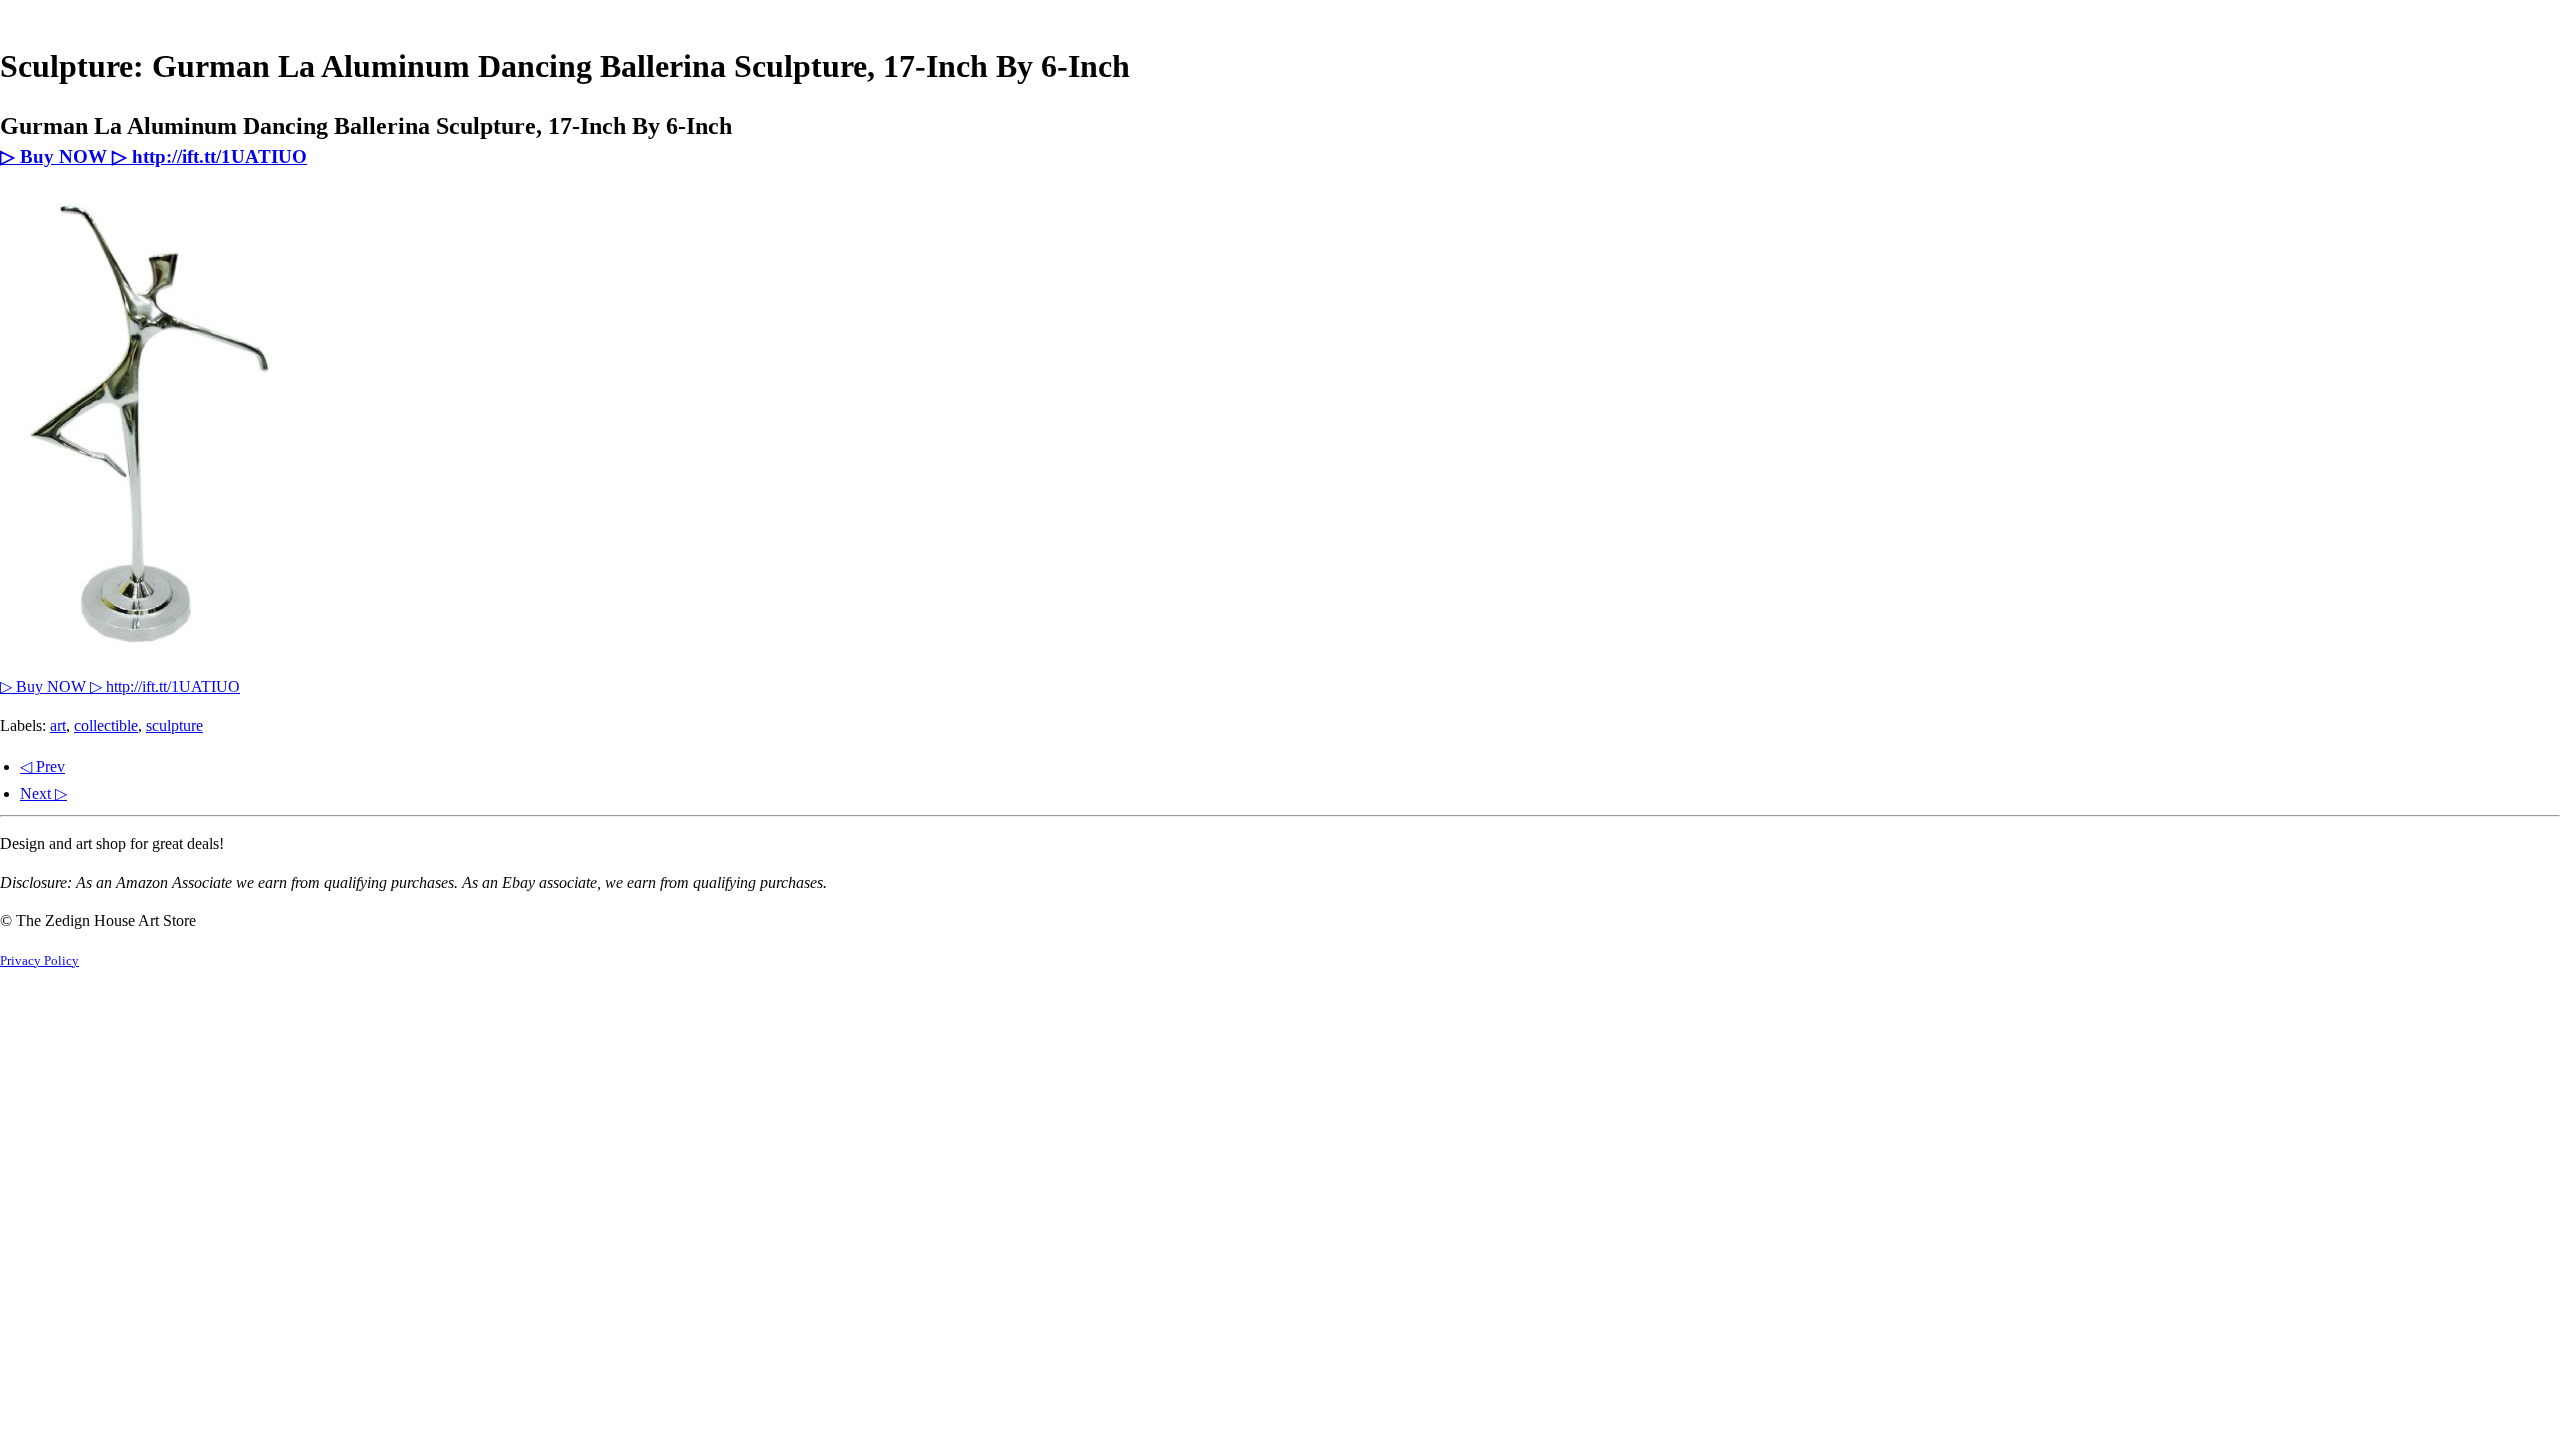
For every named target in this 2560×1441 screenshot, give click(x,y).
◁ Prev (42, 766)
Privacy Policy (39, 961)
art (58, 725)
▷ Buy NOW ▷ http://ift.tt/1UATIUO (153, 156)
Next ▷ (43, 793)
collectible (106, 725)
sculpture (174, 725)
